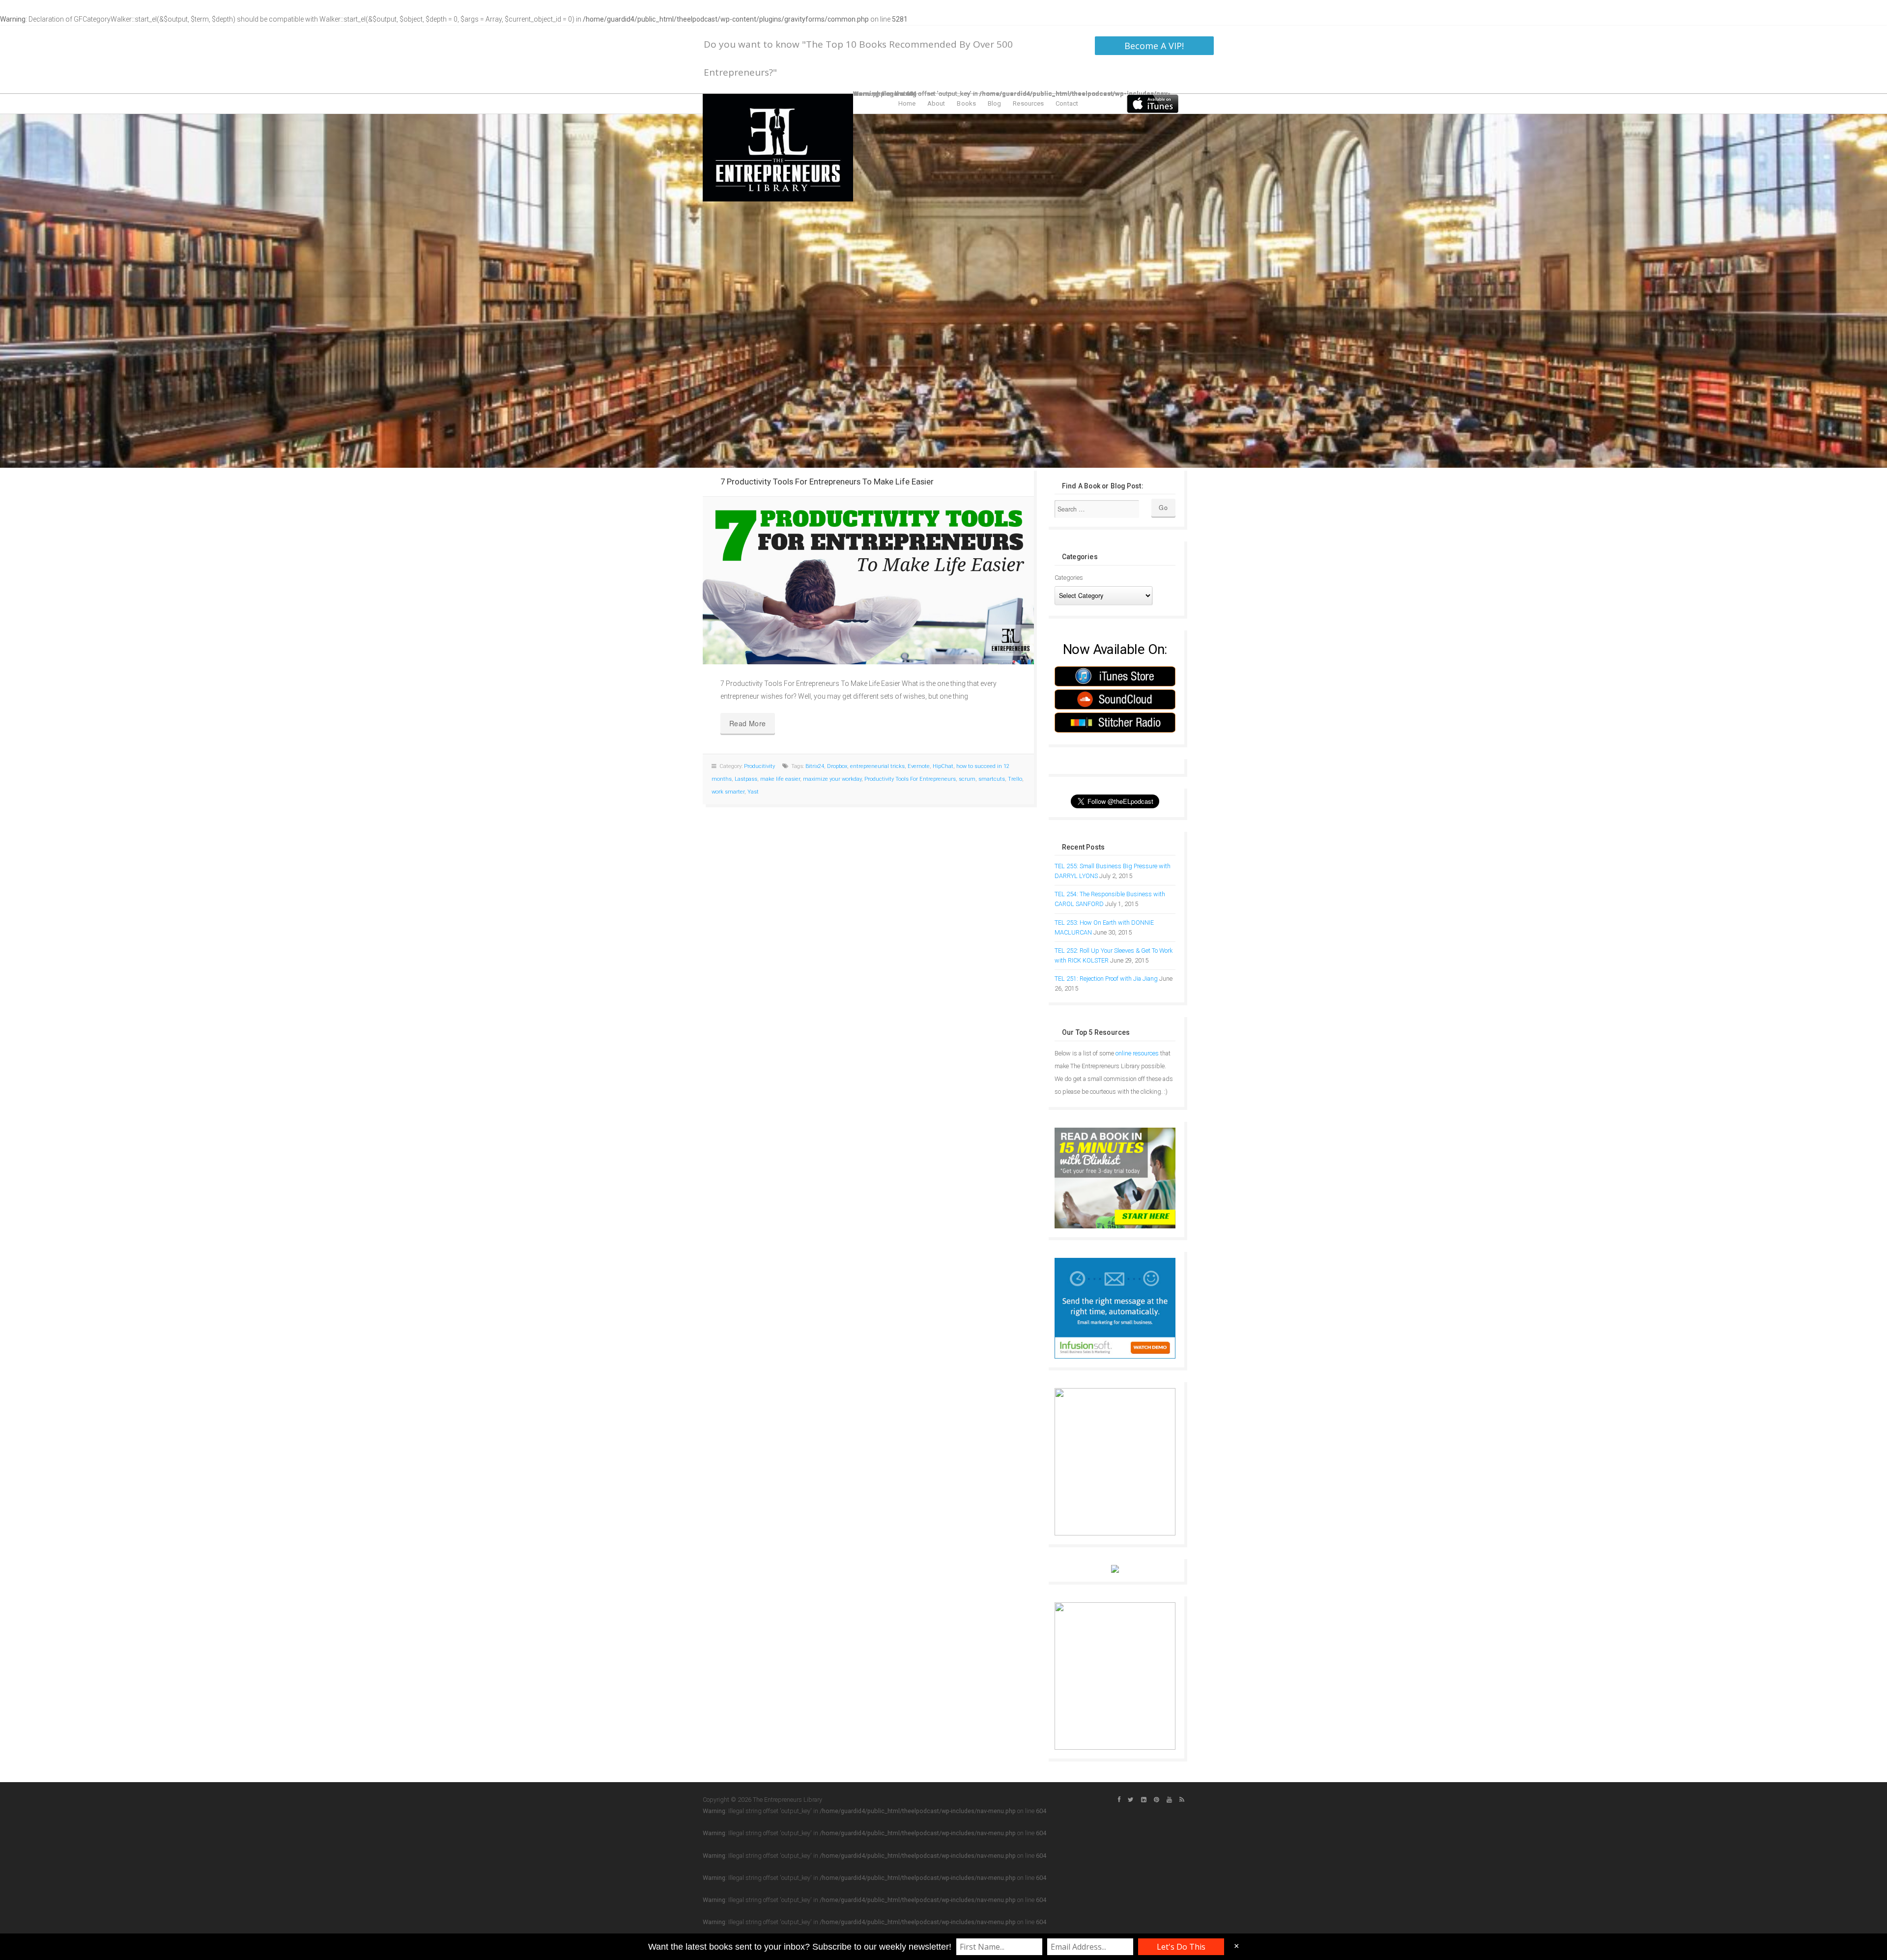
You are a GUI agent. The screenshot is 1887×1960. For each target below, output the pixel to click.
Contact (1067, 103)
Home (907, 103)
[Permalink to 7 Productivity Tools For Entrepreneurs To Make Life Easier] (868, 581)
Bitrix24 (815, 766)
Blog (994, 103)
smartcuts (992, 779)
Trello (1015, 779)
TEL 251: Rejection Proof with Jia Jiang (1106, 979)
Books (966, 103)
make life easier (780, 779)
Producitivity (759, 766)
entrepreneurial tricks (877, 766)
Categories (1069, 578)
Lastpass (746, 779)
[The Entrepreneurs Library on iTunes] (1153, 103)
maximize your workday (832, 779)
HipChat (943, 766)
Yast (753, 792)
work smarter (728, 792)
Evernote (919, 766)
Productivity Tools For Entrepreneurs (910, 779)
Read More (748, 723)
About (936, 103)
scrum (967, 779)
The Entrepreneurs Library (778, 148)
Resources (1028, 103)
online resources (1137, 1053)
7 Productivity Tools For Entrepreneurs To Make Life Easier (827, 482)
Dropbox (837, 766)
